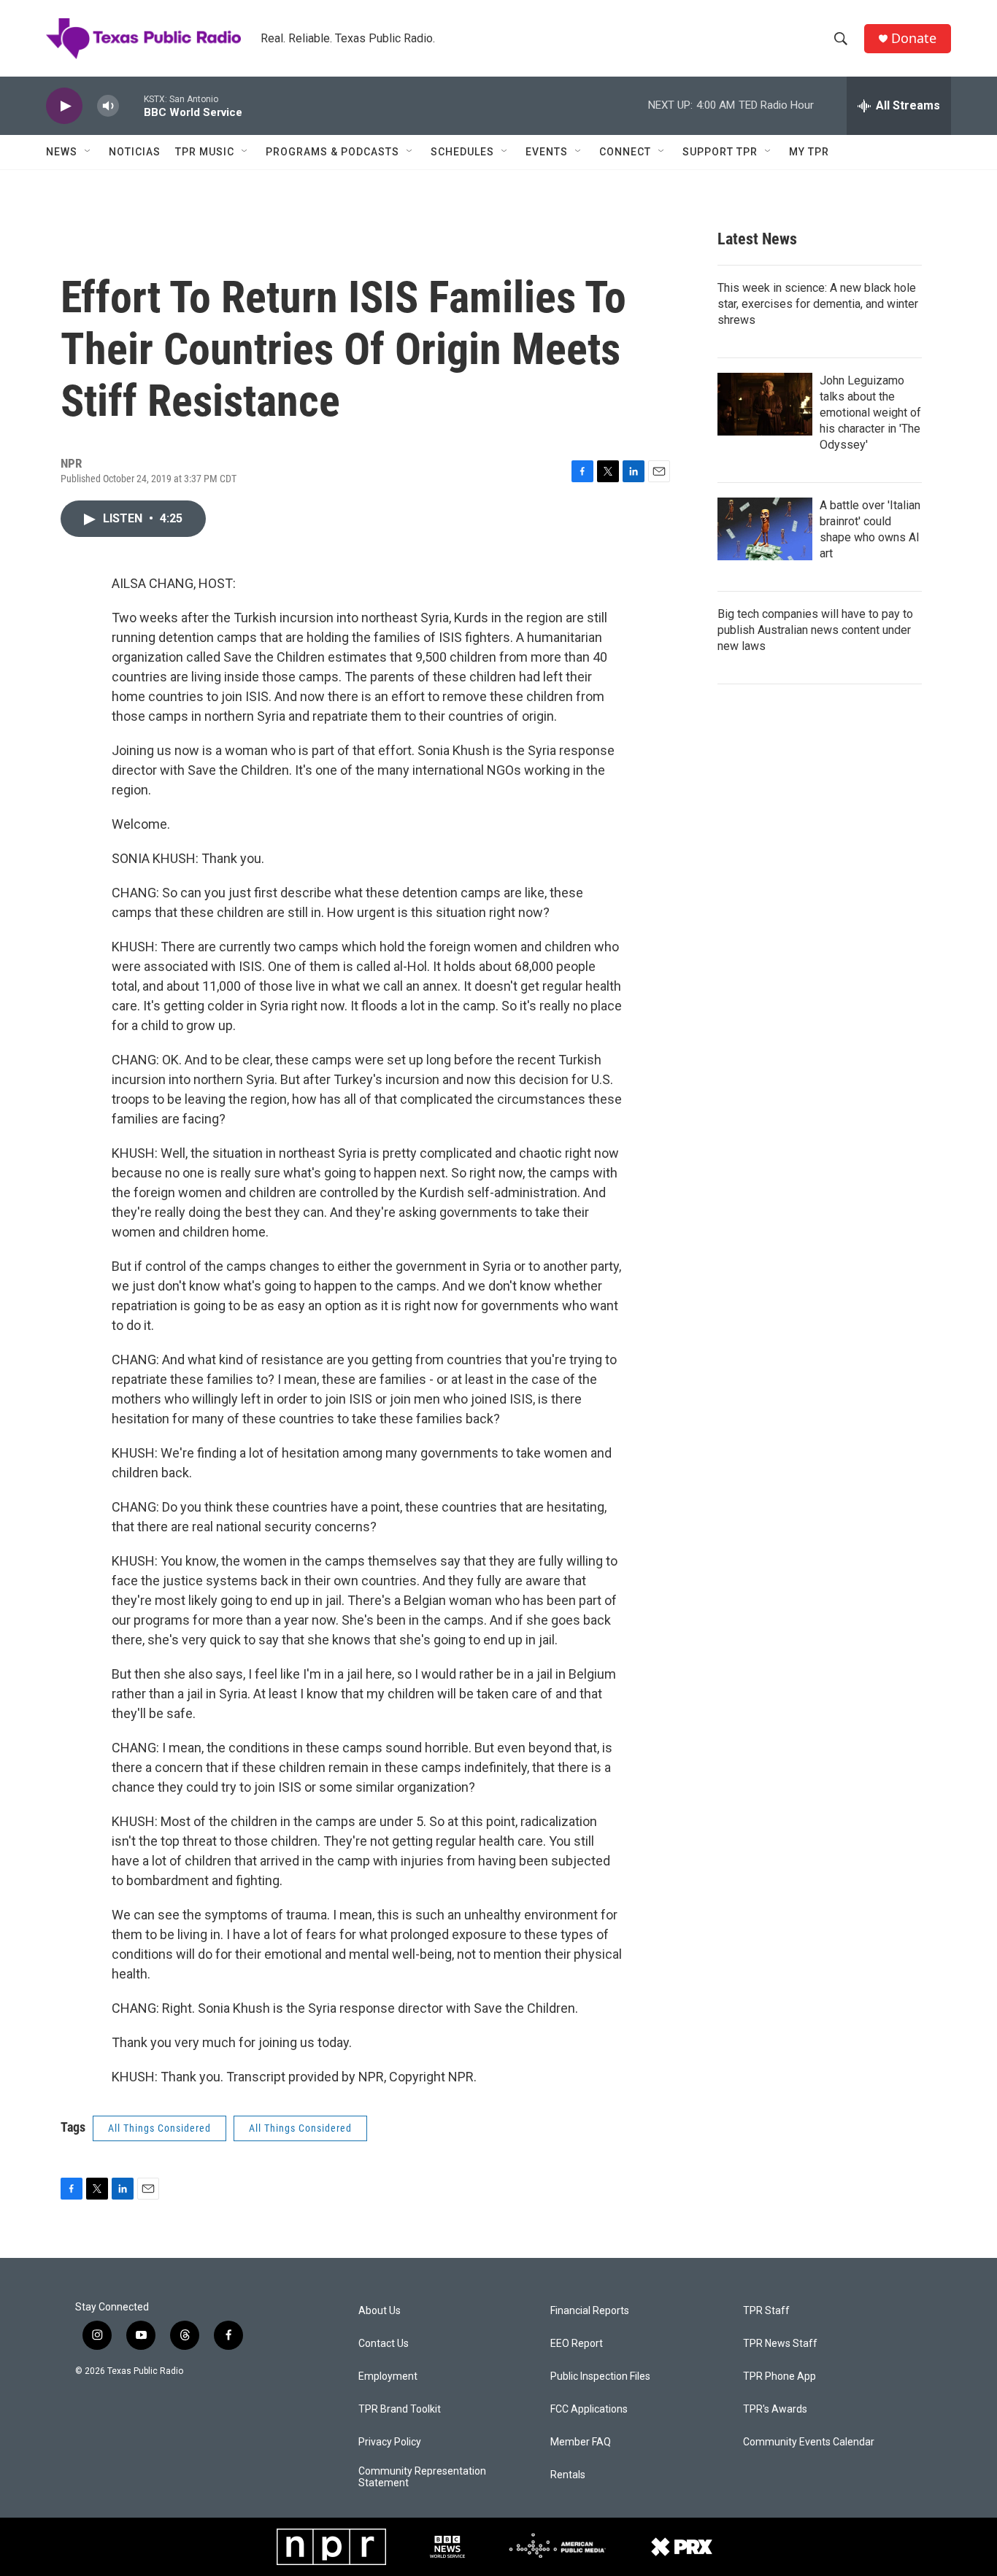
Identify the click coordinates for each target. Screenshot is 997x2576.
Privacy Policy (390, 2442)
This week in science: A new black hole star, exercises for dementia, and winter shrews (818, 304)
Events (547, 152)
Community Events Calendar (809, 2442)
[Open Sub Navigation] (88, 152)
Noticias (135, 152)
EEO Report (577, 2344)
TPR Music (205, 152)
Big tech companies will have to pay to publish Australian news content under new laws (815, 630)
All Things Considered (159, 2128)
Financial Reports (590, 2311)
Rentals (568, 2475)
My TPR (809, 152)
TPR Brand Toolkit (400, 2409)
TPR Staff (766, 2311)
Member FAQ (581, 2442)
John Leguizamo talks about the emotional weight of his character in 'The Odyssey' (870, 413)
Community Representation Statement (422, 2477)
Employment (388, 2376)
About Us (380, 2311)
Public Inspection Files (600, 2376)
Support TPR (720, 152)
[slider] (131, 105)
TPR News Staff (780, 2344)
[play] (64, 106)
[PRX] (682, 2547)
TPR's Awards (775, 2409)
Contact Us (384, 2344)
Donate (914, 38)
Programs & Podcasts (332, 152)
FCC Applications (589, 2409)
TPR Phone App (779, 2376)
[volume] (108, 106)
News (62, 152)
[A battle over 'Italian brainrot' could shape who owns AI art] (765, 529)
